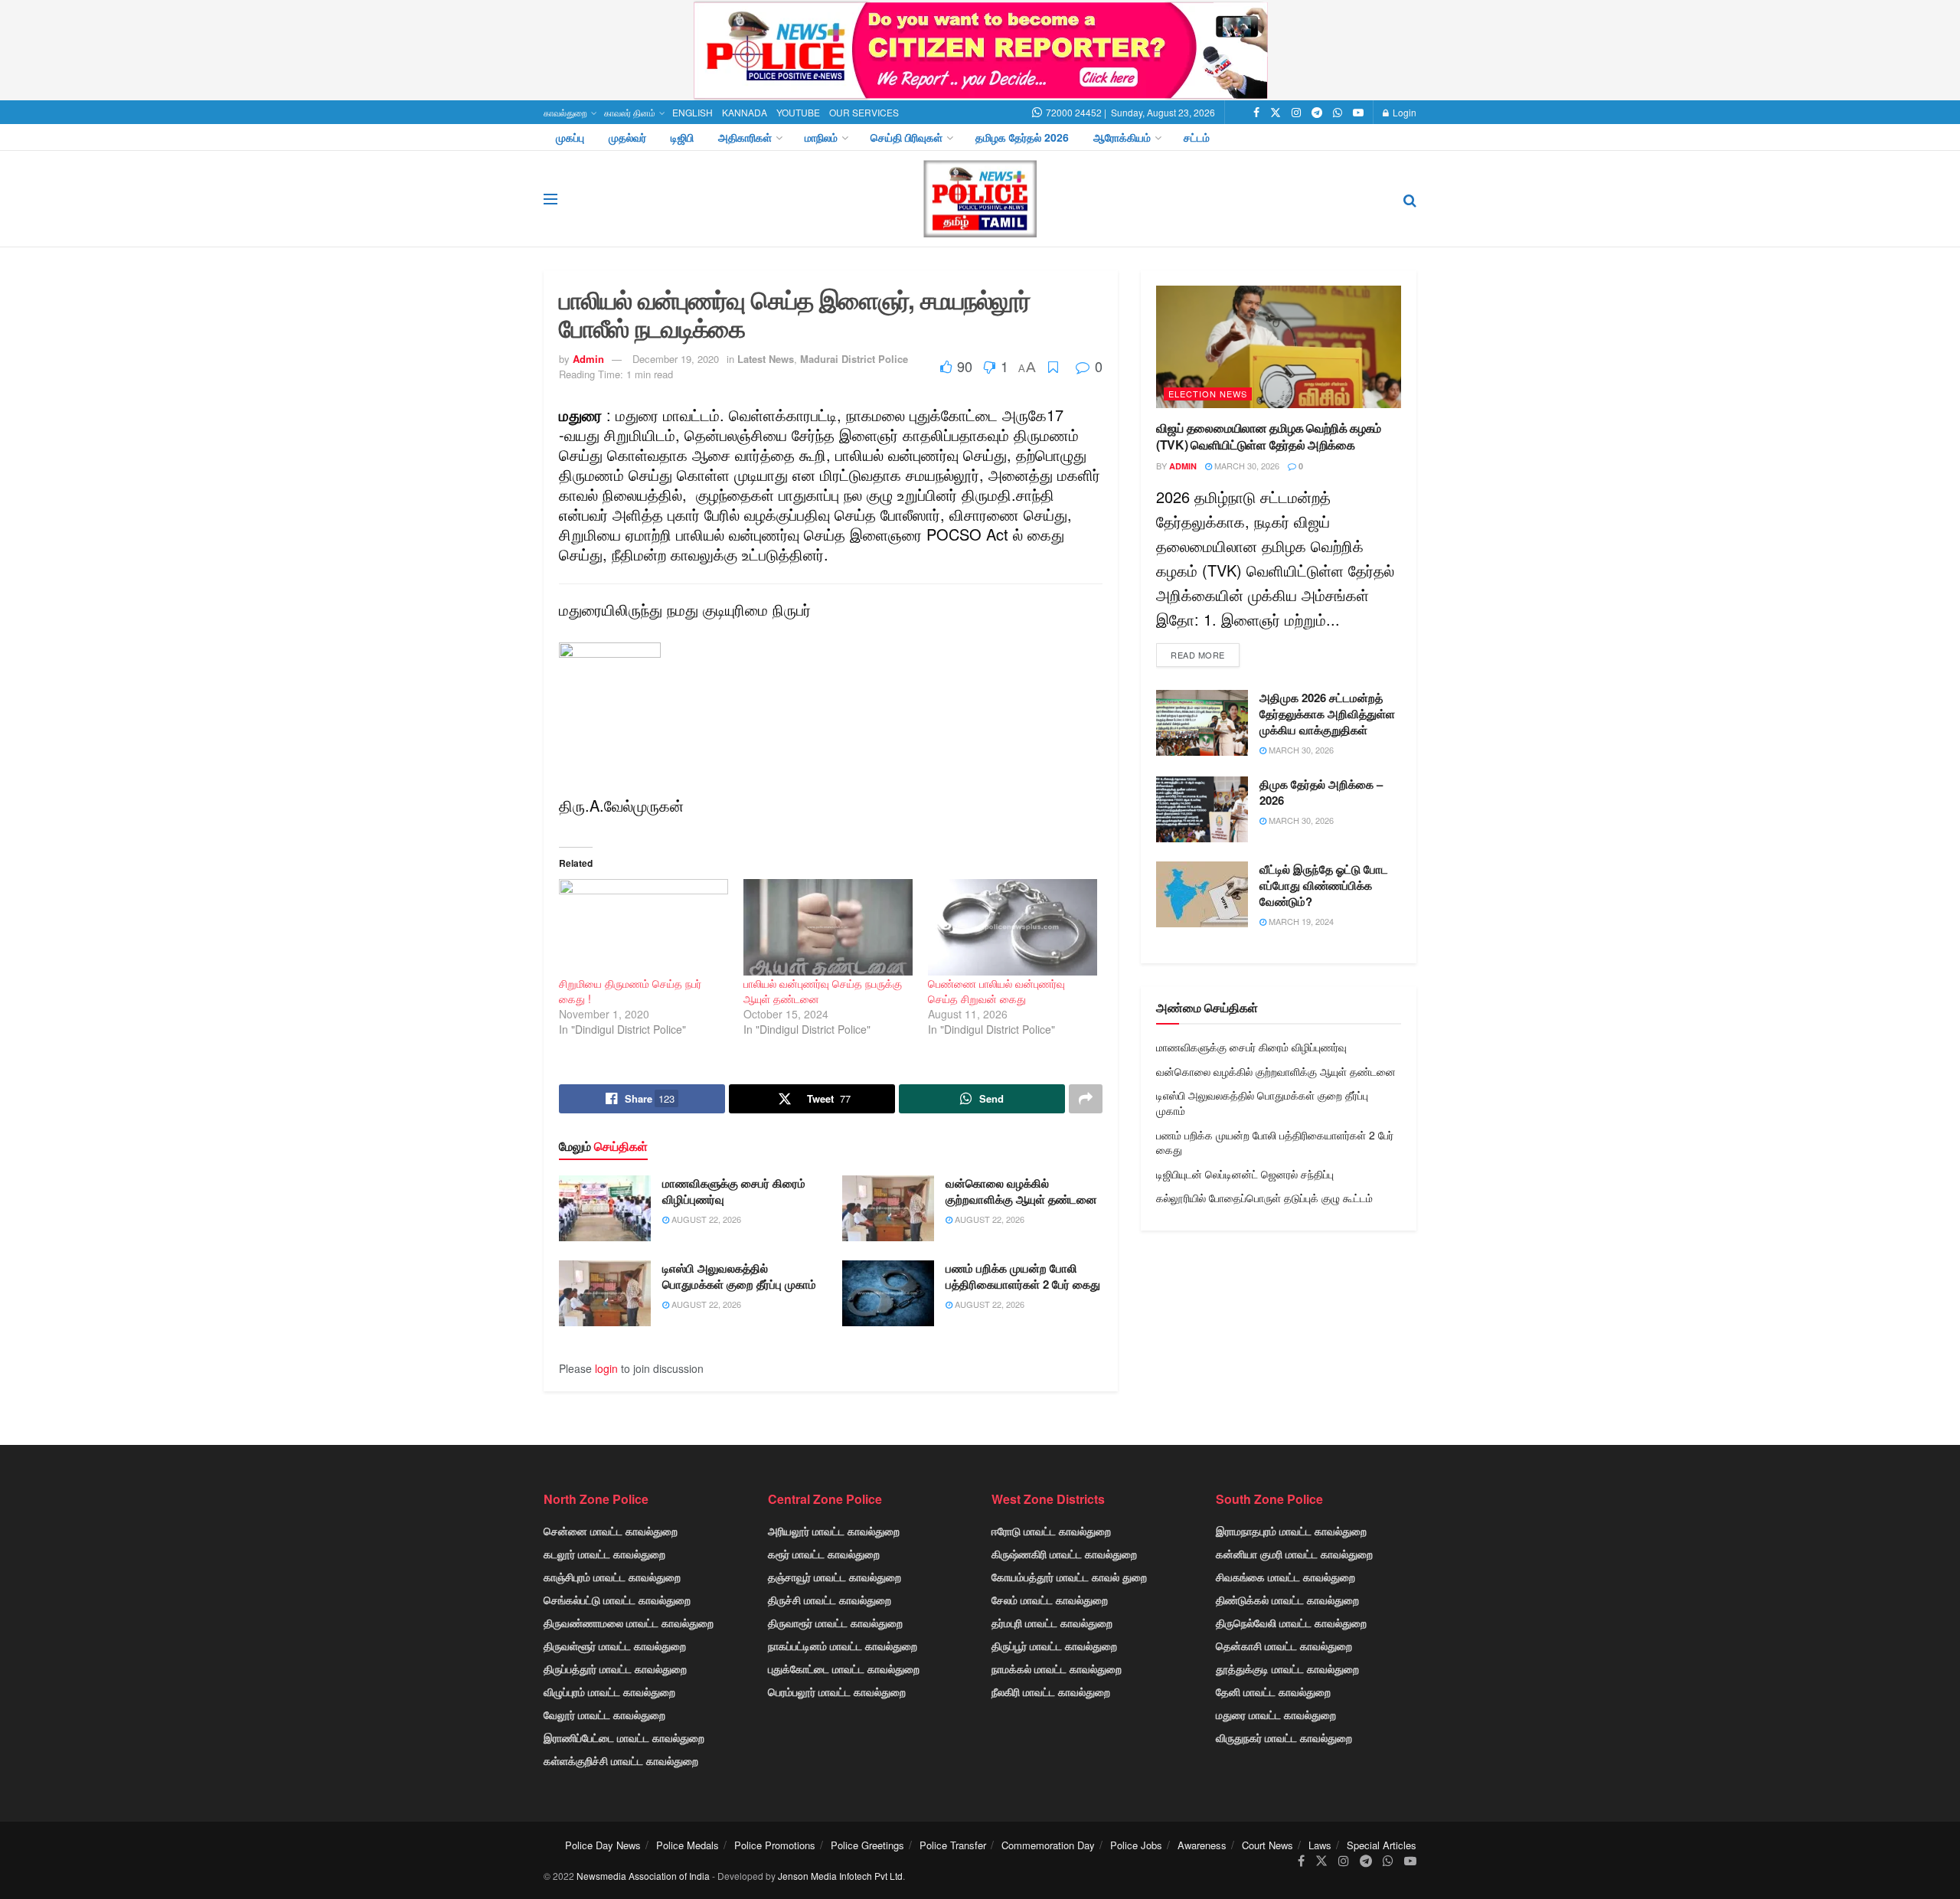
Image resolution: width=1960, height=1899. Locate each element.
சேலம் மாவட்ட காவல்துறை (1050, 1600)
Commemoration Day (1048, 1845)
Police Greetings (867, 1845)
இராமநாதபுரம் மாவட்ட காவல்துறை (1291, 1531)
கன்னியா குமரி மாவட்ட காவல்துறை (1294, 1554)
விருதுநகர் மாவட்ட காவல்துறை (1284, 1737)
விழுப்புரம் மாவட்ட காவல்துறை (609, 1691)
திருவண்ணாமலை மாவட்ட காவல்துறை (629, 1623)
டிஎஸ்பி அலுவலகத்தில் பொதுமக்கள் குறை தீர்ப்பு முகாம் (739, 1276)
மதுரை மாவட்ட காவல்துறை (1276, 1714)
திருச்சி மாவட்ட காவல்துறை (830, 1600)
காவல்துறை (565, 112)
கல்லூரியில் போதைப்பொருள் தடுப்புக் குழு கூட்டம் (1264, 1198)
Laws (1320, 1845)
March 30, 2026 (1246, 466)
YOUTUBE (798, 112)
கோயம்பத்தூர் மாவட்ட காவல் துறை (1069, 1577)
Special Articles (1382, 1845)
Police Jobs (1136, 1845)
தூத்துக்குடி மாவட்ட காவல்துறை (1287, 1669)
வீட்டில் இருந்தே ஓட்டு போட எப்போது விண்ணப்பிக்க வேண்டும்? (1324, 885)
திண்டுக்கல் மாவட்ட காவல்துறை (1287, 1600)
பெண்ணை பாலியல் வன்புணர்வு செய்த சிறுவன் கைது (996, 991)
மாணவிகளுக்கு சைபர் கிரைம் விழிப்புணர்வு (734, 1191)
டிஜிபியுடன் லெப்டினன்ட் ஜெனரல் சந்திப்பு (1245, 1174)
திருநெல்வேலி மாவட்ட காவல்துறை (1291, 1623)
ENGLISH (693, 112)
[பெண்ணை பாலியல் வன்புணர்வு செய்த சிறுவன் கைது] (1013, 927)
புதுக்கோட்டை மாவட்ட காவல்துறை (844, 1669)
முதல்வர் (627, 137)
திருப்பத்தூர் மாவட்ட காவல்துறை (615, 1669)
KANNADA (745, 112)
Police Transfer (953, 1845)
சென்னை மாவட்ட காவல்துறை (611, 1531)
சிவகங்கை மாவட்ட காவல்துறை (1285, 1577)
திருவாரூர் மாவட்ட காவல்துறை (835, 1623)
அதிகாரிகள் (745, 137)
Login (1403, 112)
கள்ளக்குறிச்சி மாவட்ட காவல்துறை (621, 1760)
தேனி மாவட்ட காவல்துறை (1273, 1691)
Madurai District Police (854, 359)
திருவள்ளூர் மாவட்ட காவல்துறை (615, 1646)
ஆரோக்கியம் (1122, 137)
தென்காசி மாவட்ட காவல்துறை (1284, 1646)
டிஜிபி (682, 137)
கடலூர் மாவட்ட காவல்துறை (604, 1554)
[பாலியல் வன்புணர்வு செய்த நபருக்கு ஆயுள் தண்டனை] (828, 927)
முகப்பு (570, 137)
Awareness (1202, 1845)
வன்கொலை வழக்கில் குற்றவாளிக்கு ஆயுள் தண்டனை (1021, 1191)
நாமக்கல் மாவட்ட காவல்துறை (1057, 1669)
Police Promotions (775, 1845)
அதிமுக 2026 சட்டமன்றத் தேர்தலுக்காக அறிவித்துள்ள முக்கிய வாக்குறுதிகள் (1327, 714)
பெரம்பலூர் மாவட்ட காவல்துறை (837, 1691)
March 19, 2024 (1300, 921)
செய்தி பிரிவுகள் (906, 137)
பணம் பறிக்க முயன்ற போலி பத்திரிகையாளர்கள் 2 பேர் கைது (1023, 1276)
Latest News (766, 359)
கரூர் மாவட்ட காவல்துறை (824, 1554)
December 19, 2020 (676, 359)
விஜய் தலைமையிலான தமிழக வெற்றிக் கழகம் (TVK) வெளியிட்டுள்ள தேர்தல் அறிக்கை (1269, 436)
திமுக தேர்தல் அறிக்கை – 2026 (1321, 792)
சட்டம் (1197, 137)
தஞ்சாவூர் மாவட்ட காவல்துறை (835, 1577)
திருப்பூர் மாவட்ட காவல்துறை (1054, 1646)
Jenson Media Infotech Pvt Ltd (840, 1876)
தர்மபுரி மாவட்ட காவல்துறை (1052, 1623)
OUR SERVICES (864, 112)
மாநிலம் (821, 137)
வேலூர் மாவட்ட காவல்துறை (604, 1714)
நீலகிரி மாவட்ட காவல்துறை (1051, 1691)
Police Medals (688, 1845)
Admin (588, 359)
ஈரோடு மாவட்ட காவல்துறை (1051, 1531)
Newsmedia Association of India (643, 1876)
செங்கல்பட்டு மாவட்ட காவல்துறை (617, 1600)
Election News (1208, 394)
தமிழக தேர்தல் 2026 (1022, 137)
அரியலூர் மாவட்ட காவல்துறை (834, 1531)
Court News (1267, 1845)
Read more (1198, 655)
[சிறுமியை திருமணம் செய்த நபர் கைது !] (644, 927)
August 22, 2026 (705, 1219)
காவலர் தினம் (630, 112)
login (606, 1368)
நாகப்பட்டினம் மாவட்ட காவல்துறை (843, 1646)
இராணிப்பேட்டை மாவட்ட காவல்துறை (624, 1737)
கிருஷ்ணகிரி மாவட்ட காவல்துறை (1064, 1554)
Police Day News (603, 1845)
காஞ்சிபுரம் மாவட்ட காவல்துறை (612, 1577)
